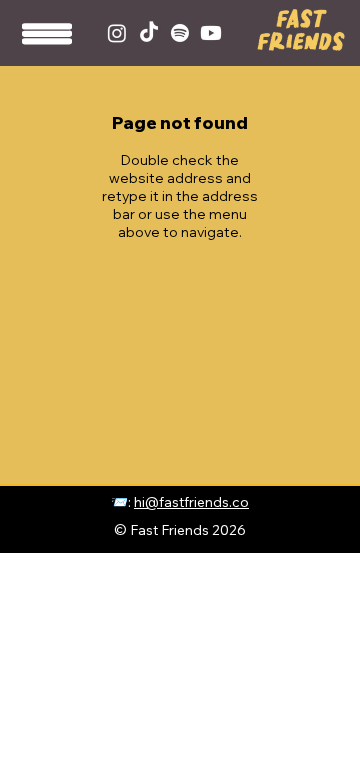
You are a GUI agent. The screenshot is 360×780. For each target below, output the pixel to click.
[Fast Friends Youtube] (211, 33)
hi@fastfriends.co (191, 501)
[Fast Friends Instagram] (117, 33)
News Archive (329, 508)
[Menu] (48, 40)
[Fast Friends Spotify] (180, 33)
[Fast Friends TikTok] (149, 33)
